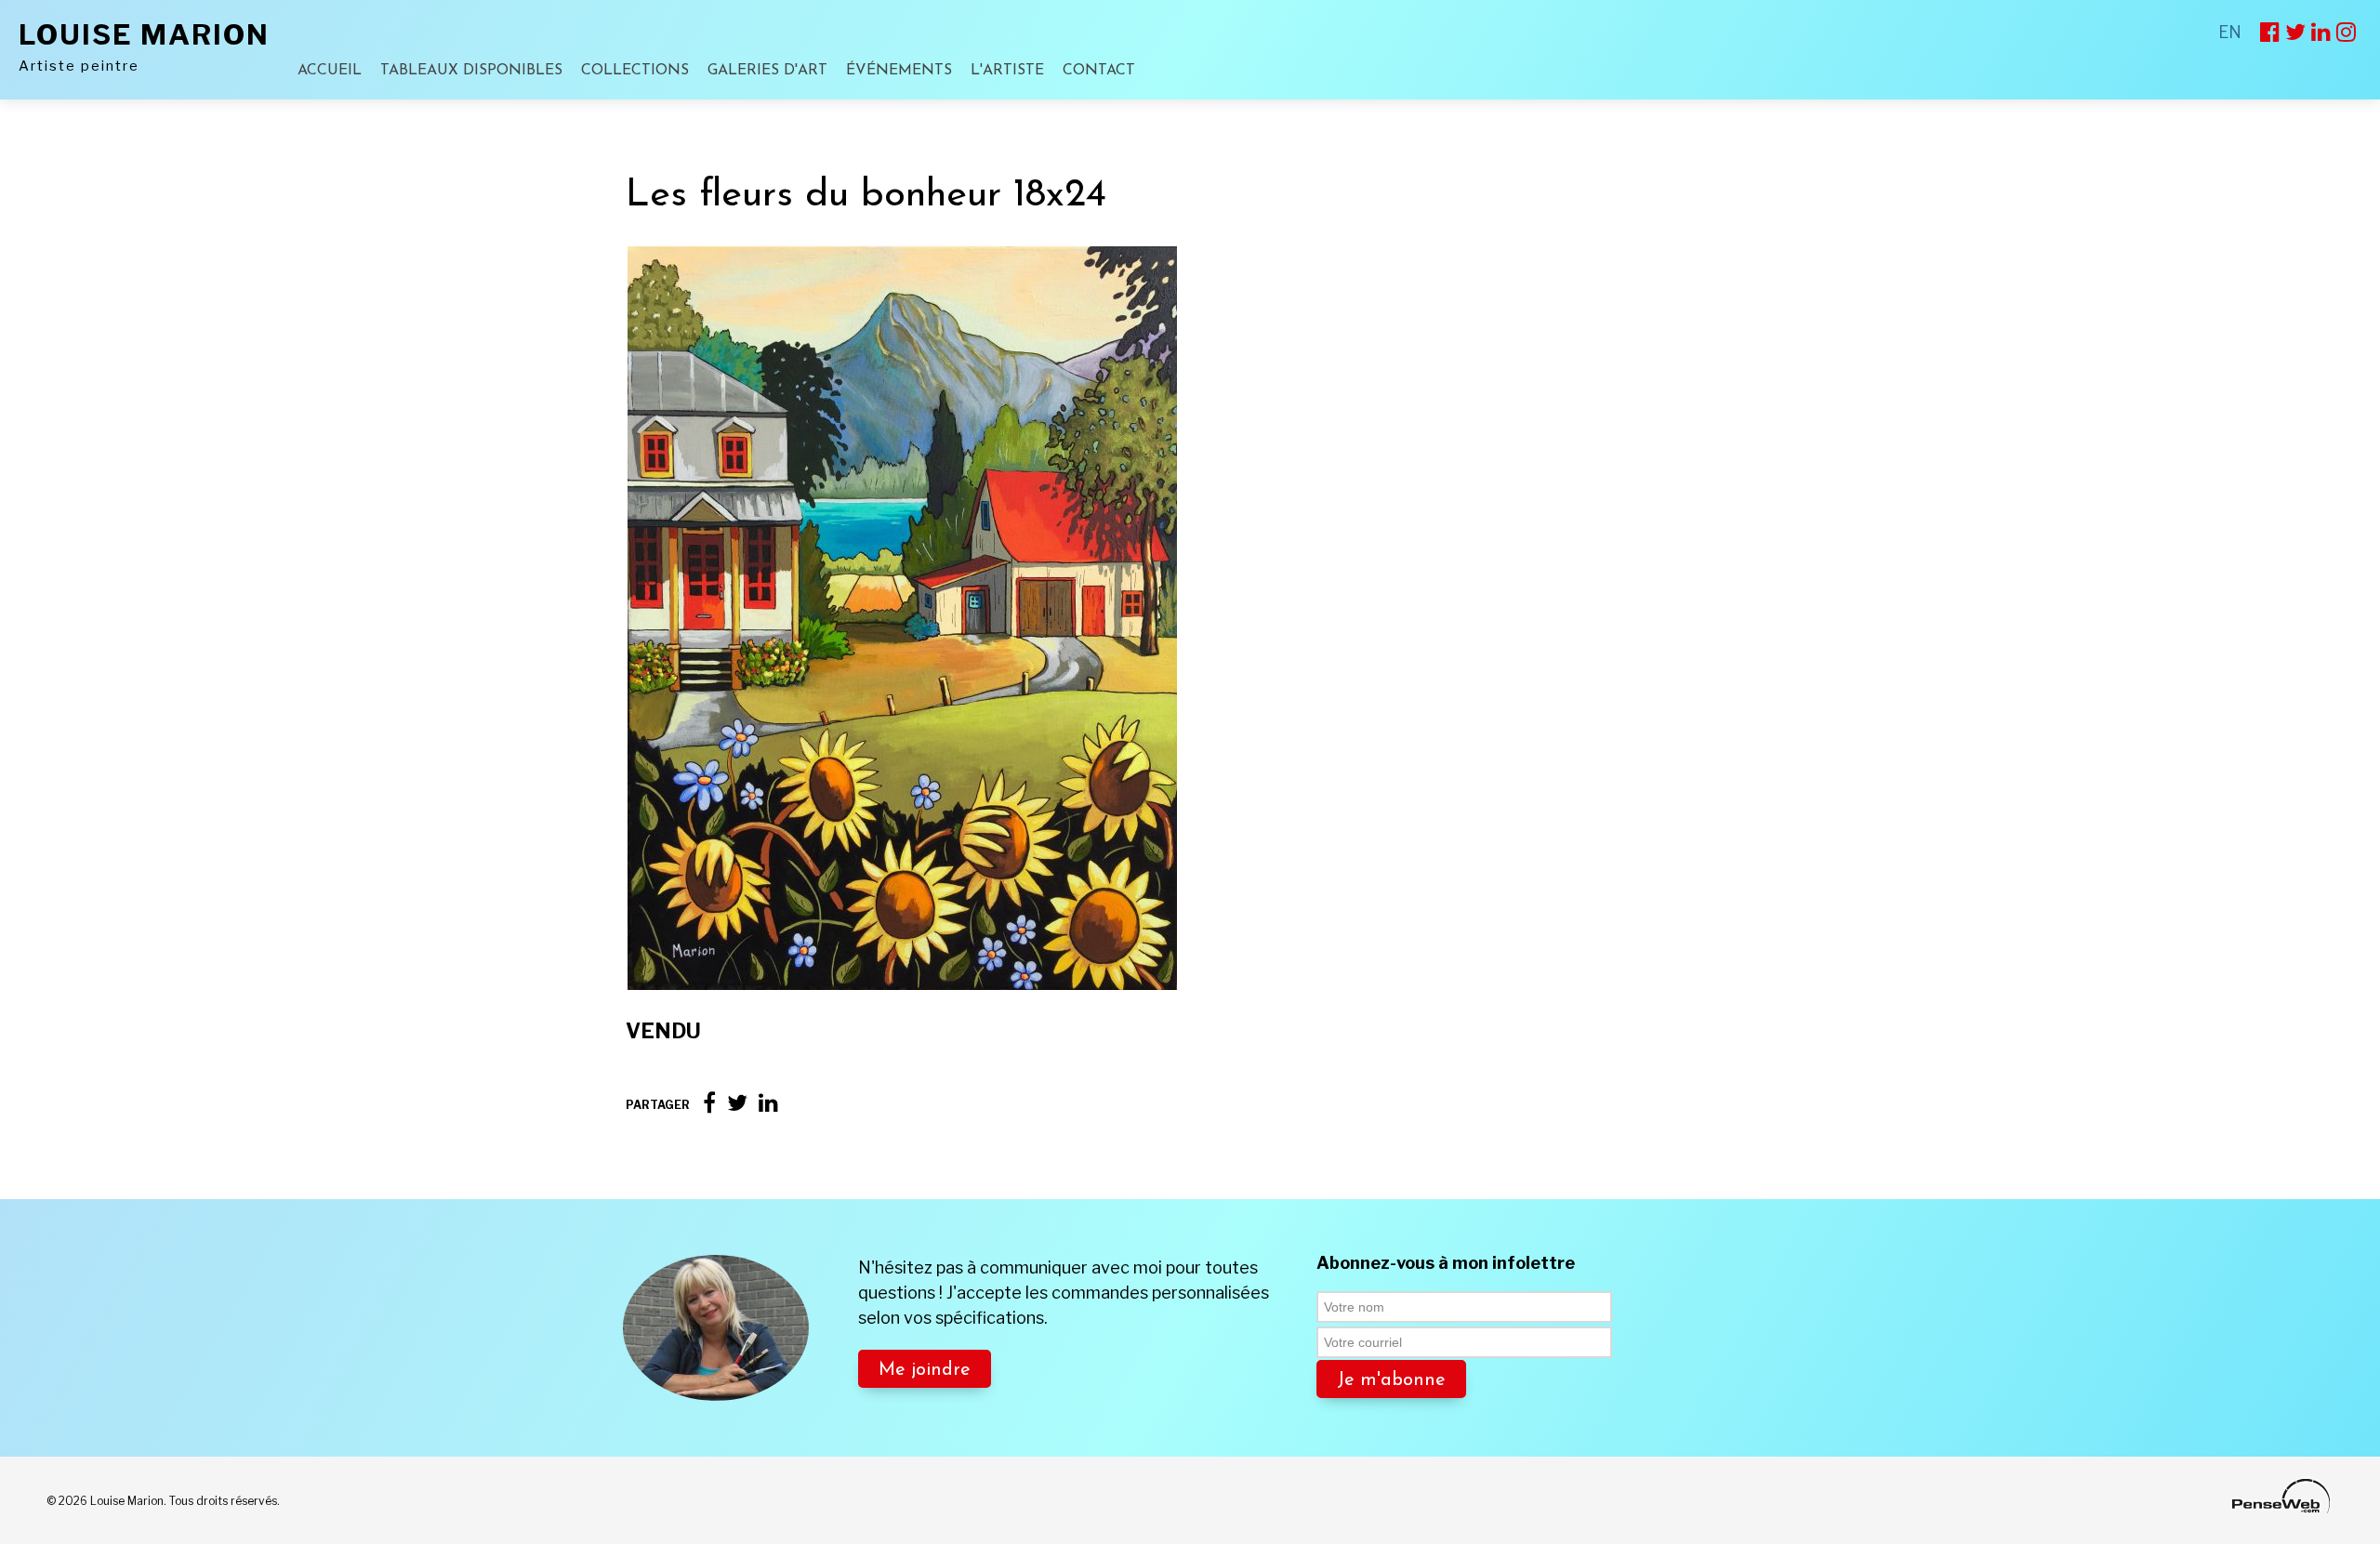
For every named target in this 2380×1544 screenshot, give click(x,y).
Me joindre (925, 1370)
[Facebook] (709, 1103)
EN (2230, 32)
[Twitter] (737, 1103)
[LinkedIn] (768, 1103)
